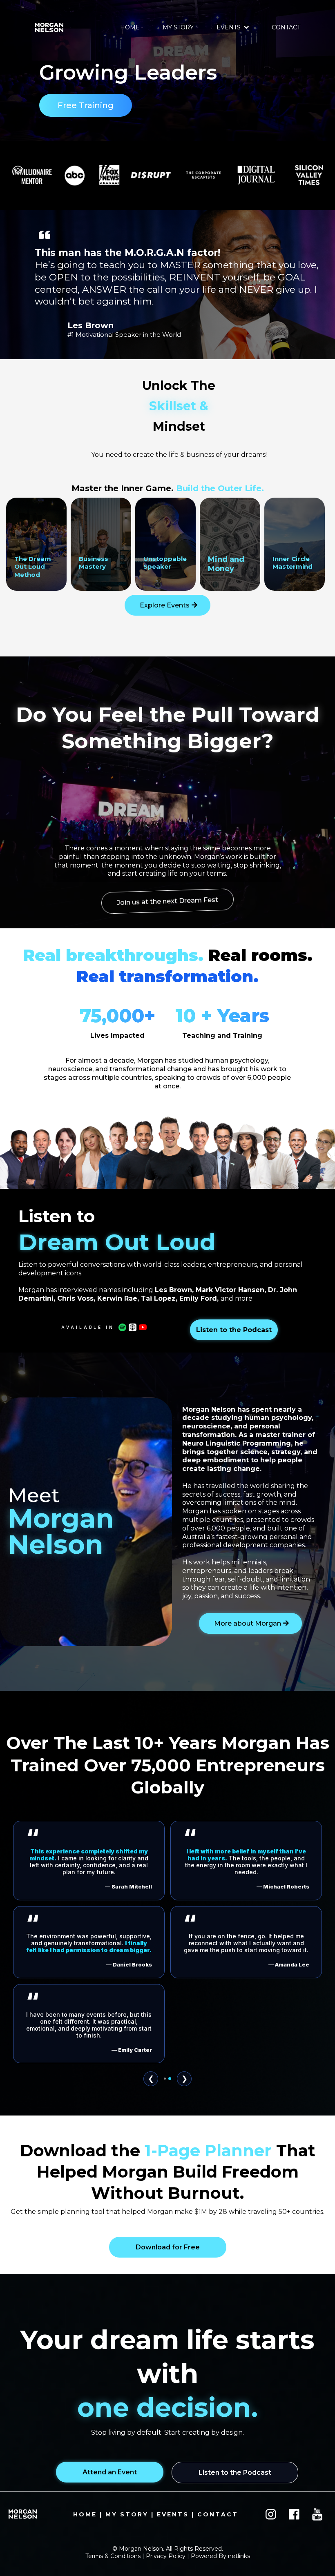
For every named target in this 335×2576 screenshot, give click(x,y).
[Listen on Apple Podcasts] (133, 1327)
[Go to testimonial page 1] (165, 2155)
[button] (246, 27)
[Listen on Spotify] (122, 1327)
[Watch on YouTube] (143, 1327)
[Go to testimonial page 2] (170, 2155)
